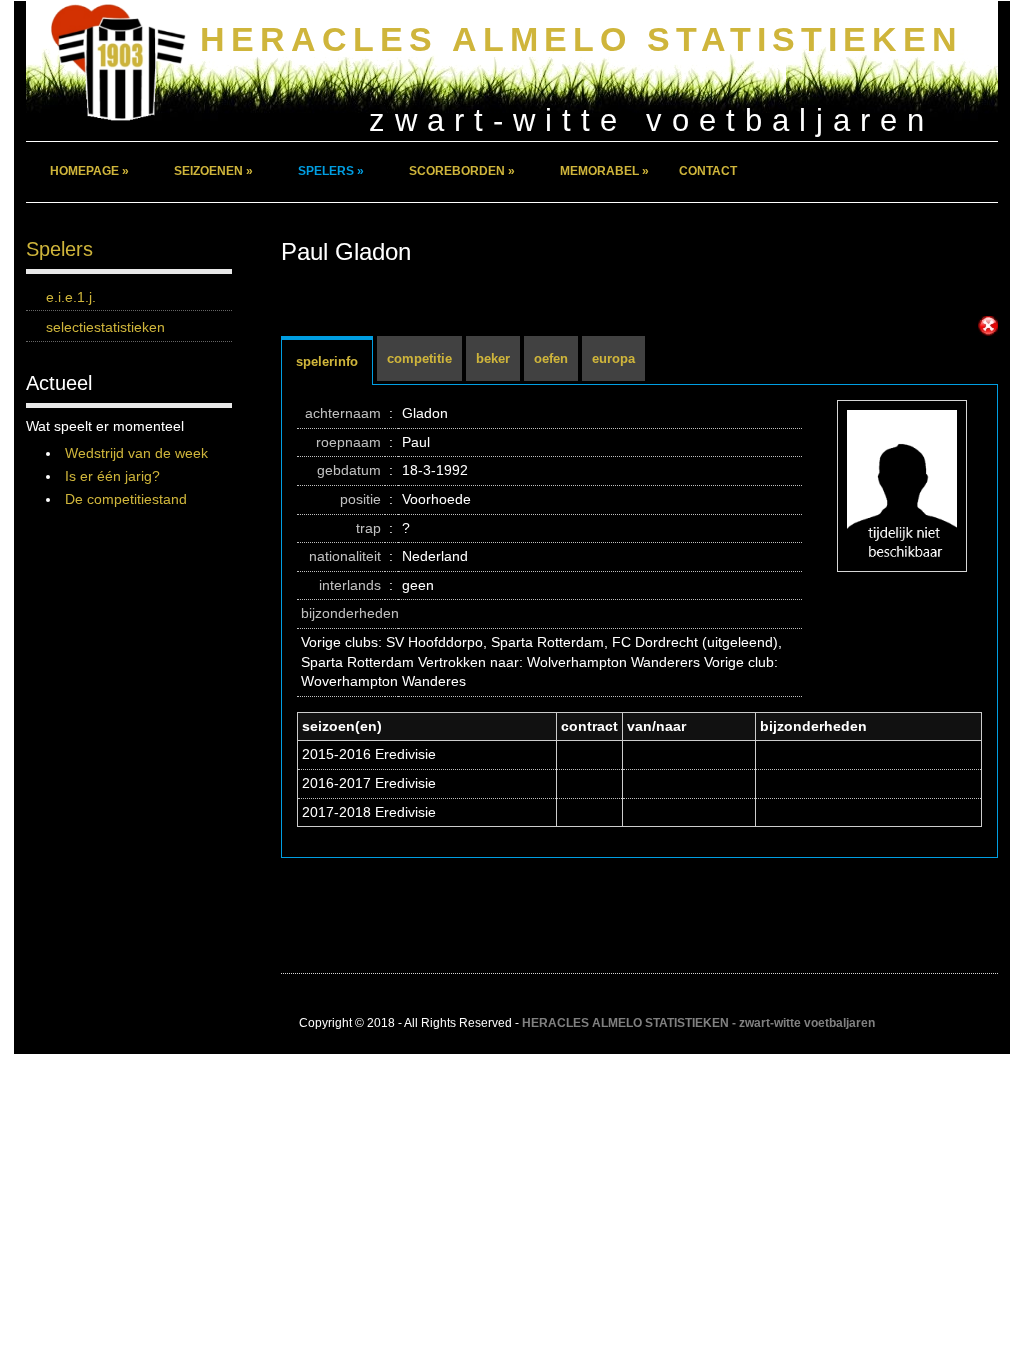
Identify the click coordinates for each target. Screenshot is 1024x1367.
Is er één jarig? (112, 476)
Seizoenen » (213, 171)
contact (708, 171)
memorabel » (604, 171)
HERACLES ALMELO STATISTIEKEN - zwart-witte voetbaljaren (698, 1023)
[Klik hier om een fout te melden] (988, 326)
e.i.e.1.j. (71, 297)
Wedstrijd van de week (136, 453)
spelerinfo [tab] (327, 361)
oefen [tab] (551, 358)
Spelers (59, 249)
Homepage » (89, 171)
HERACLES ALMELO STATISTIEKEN (581, 39)
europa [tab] (613, 358)
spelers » (331, 171)
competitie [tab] (419, 358)
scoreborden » (462, 171)
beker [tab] (493, 358)
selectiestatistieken (105, 327)
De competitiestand (126, 499)
